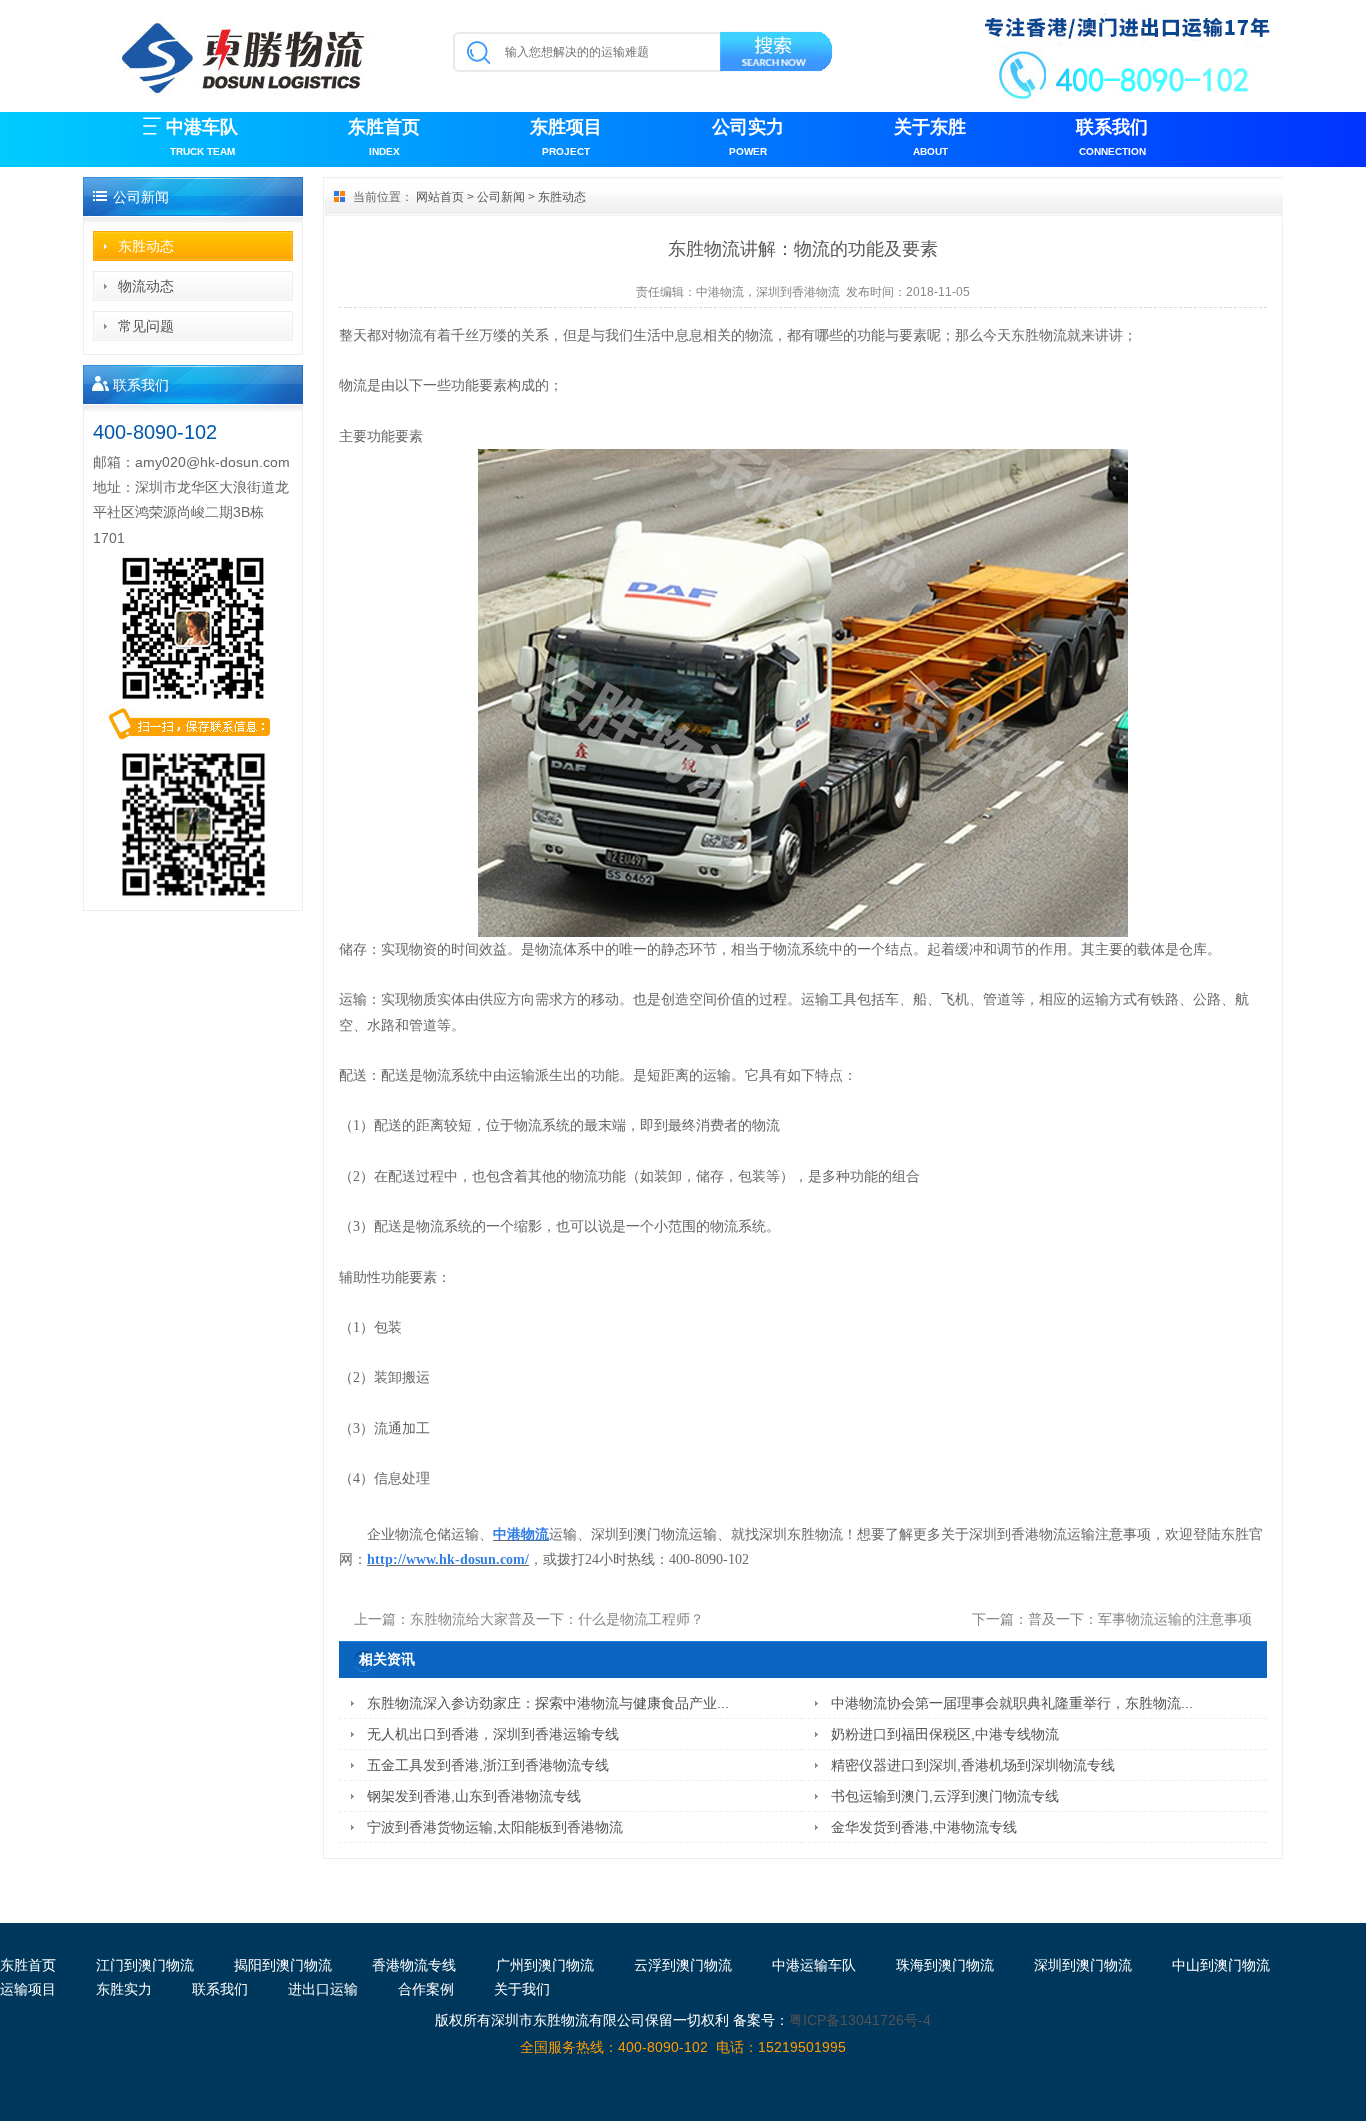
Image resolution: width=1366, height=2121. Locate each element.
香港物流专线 (414, 1965)
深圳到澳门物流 (1083, 1965)
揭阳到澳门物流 (283, 1965)
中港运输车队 (814, 1965)
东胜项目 (566, 137)
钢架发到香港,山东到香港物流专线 (474, 1796)
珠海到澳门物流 (945, 1965)
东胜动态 (146, 246)
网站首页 (440, 197)
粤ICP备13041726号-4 (860, 2020)
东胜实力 (124, 1989)
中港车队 (202, 137)
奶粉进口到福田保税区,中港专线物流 (945, 1734)
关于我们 (522, 1989)
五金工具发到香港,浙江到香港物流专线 (488, 1765)
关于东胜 (930, 137)
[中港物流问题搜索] (777, 55)
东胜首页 (384, 137)
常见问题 (146, 326)
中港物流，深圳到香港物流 (768, 292)
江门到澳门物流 (145, 1965)
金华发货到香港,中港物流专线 (924, 1827)
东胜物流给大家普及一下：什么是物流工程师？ (557, 1619)
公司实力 (748, 137)
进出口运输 (323, 1989)
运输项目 (28, 1989)
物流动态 (146, 286)
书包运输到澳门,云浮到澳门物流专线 (945, 1796)
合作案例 (426, 1989)
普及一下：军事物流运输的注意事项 (1140, 1619)
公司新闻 (501, 197)
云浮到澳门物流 (683, 1965)
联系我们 (1112, 137)
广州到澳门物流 (545, 1965)
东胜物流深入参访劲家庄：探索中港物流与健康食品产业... (548, 1703)
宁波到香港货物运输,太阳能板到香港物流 (495, 1827)
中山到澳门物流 (1221, 1965)
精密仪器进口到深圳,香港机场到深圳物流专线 (973, 1765)
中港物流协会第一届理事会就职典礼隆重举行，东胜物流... (1012, 1703)
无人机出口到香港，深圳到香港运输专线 (493, 1734)
